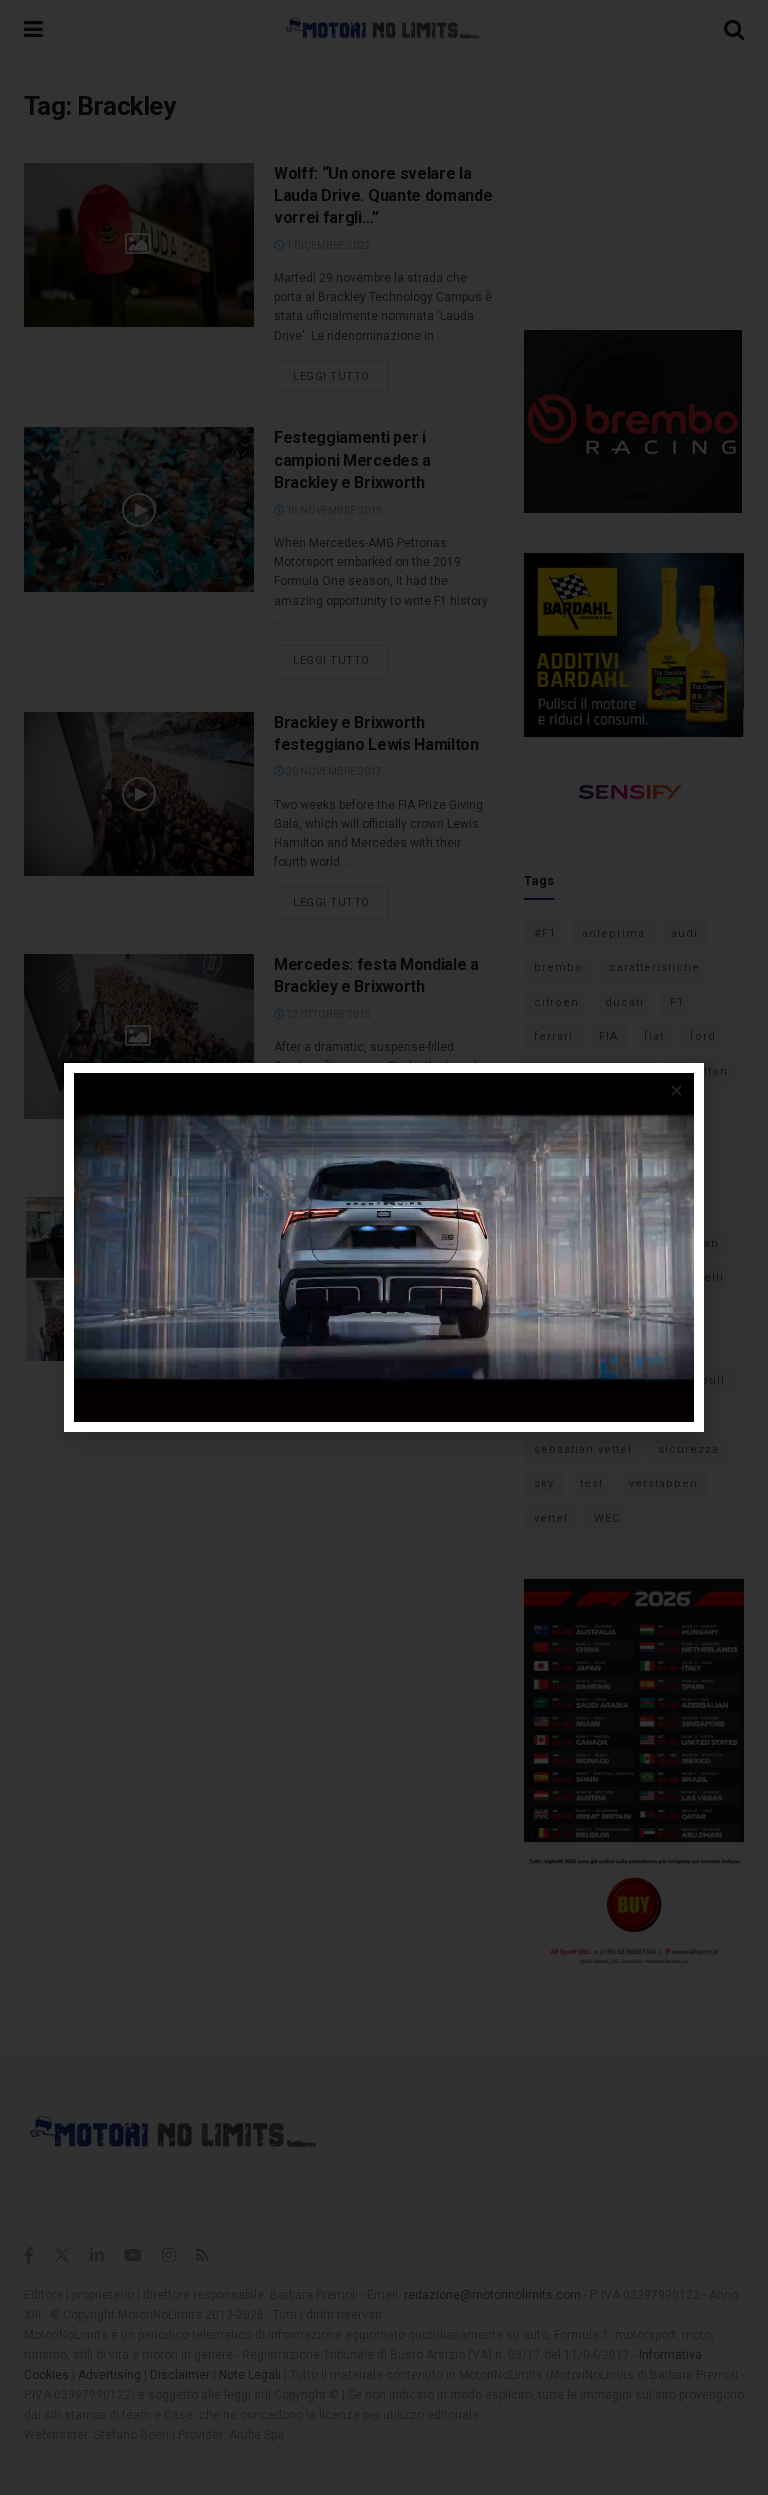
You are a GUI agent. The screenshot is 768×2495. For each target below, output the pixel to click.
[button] (676, 1090)
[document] (384, 1247)
